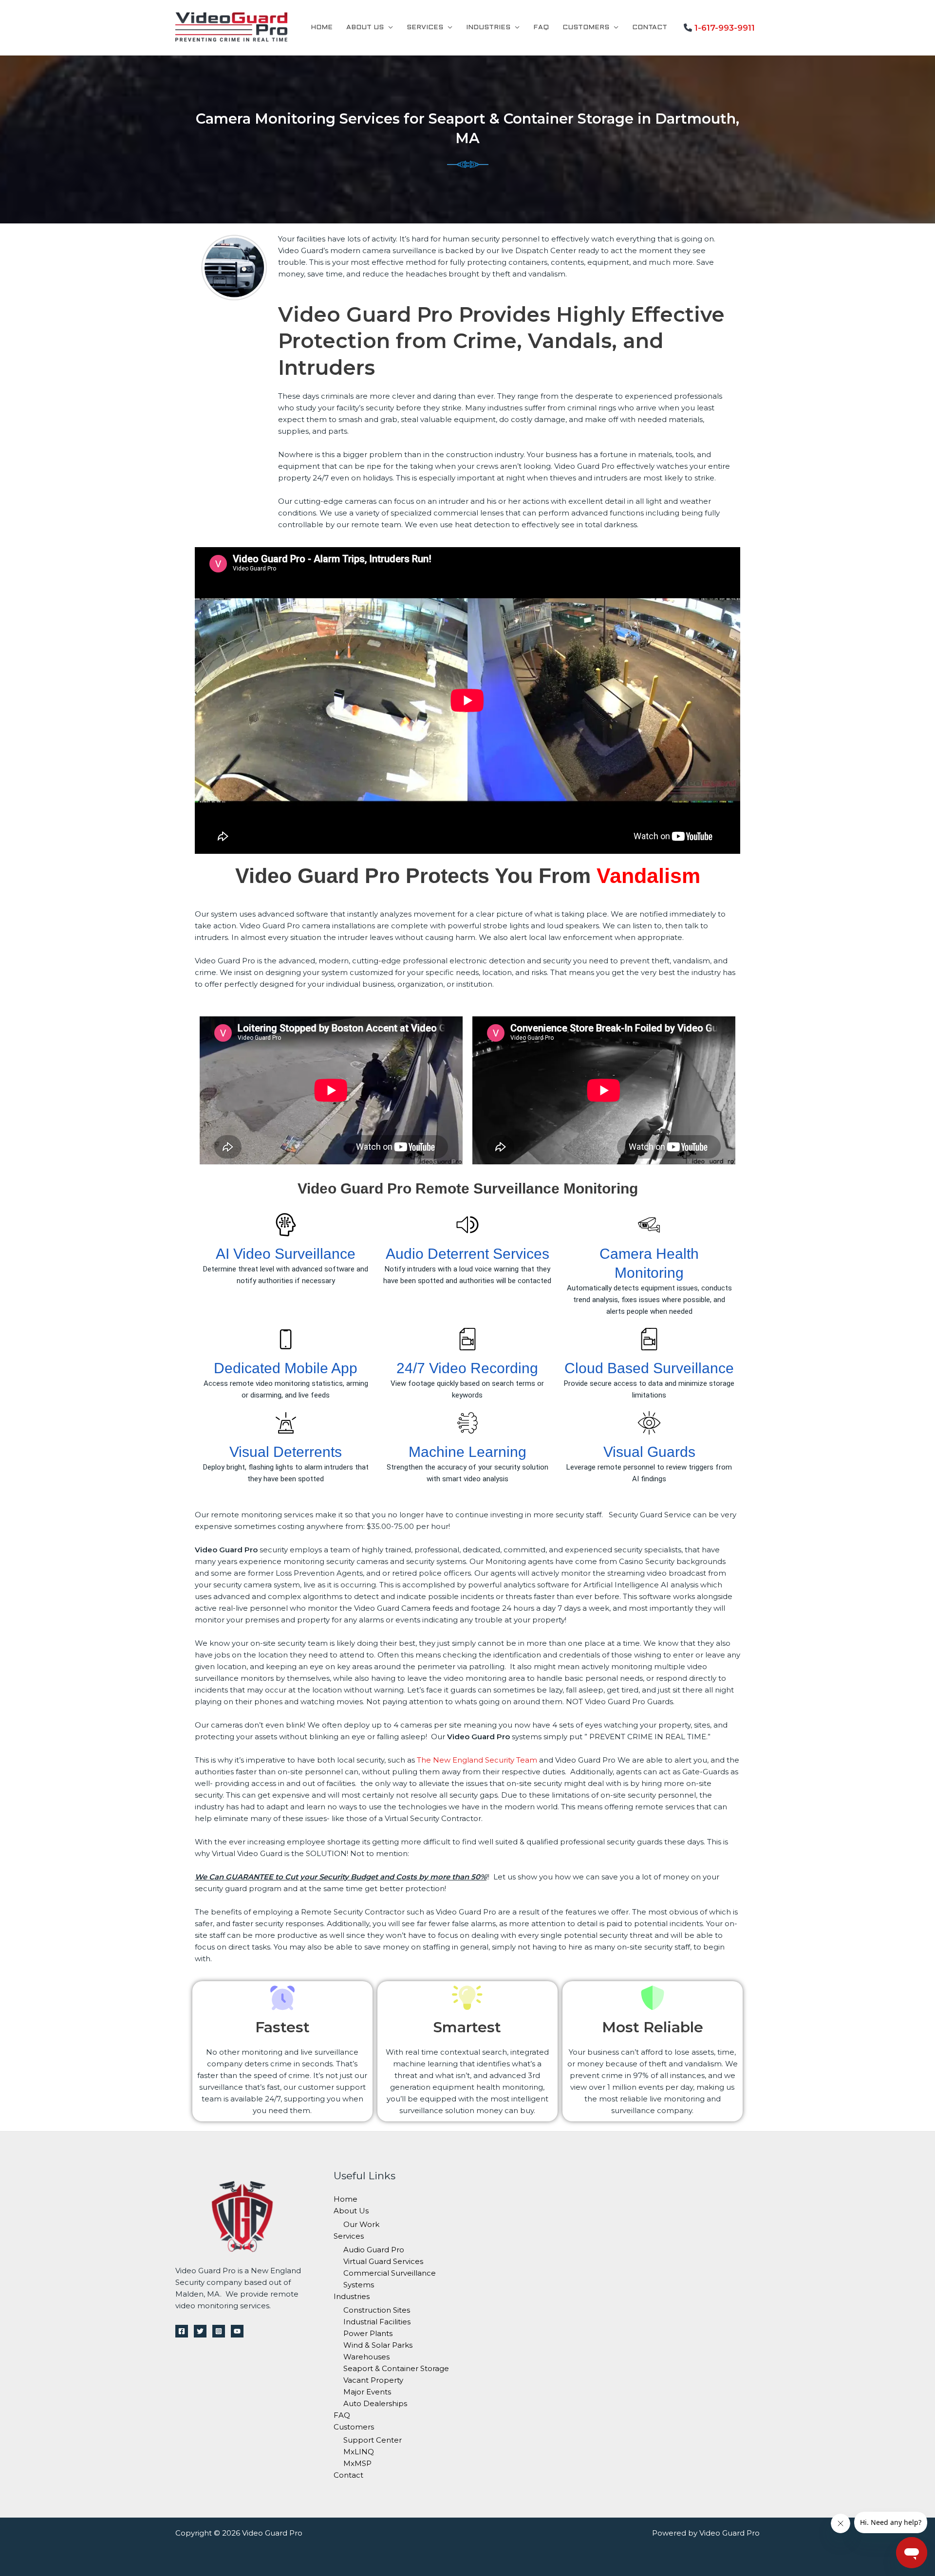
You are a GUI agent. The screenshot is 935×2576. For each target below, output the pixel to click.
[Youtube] (237, 2331)
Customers (586, 28)
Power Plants (368, 2333)
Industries (488, 28)
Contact (650, 28)
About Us (365, 28)
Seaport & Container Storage (396, 2368)
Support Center (373, 2440)
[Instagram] (219, 2331)
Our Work (361, 2224)
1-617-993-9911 (725, 28)
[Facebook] (182, 2331)
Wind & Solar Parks (378, 2345)
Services (425, 28)
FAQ (541, 28)
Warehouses (366, 2357)
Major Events (367, 2392)
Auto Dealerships (375, 2403)
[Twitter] (200, 2331)
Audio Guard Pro (374, 2250)
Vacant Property (373, 2380)
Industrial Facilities (377, 2322)
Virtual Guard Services (383, 2261)
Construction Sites (377, 2310)
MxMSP (357, 2463)
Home (322, 28)
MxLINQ (359, 2452)
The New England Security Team (477, 1760)
